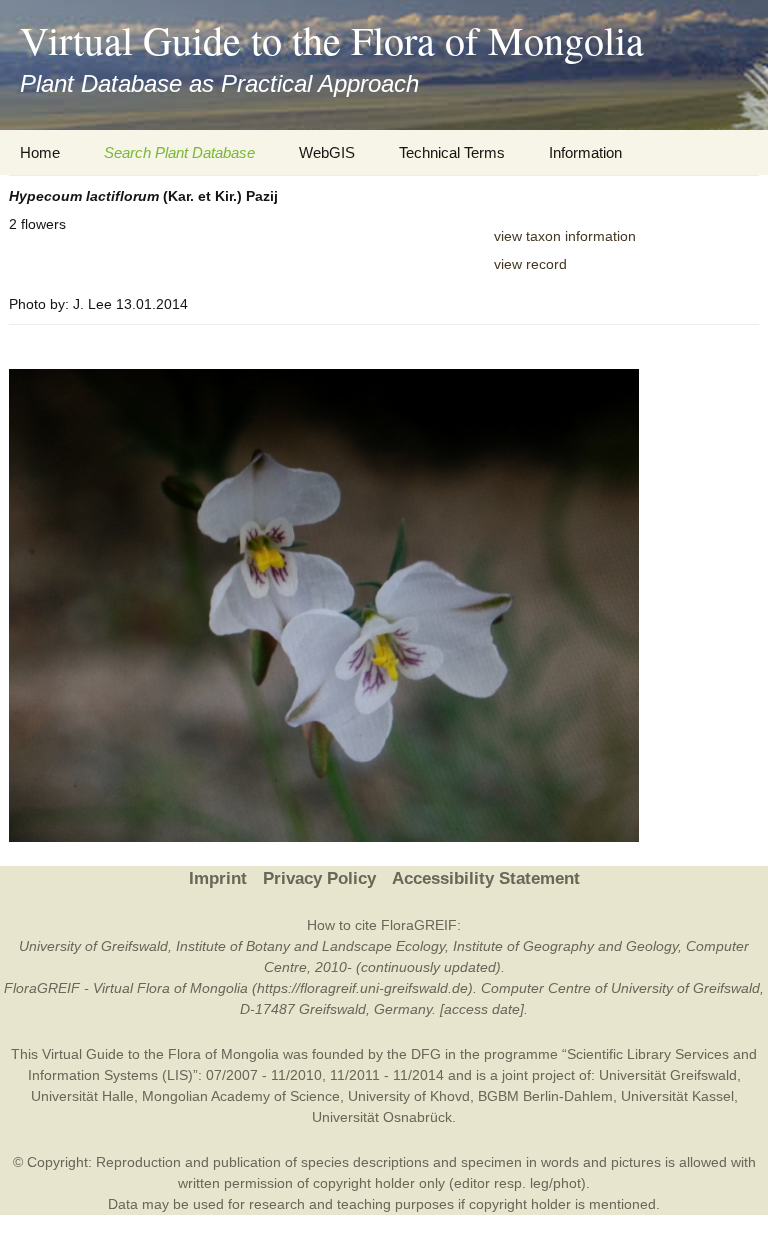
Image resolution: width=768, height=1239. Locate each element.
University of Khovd (409, 1096)
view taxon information (565, 236)
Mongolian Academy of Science (241, 1096)
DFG (426, 1054)
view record (530, 264)
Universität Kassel (677, 1096)
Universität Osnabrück (382, 1117)
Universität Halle (82, 1096)
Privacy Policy (319, 878)
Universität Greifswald (668, 1075)
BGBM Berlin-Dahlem (545, 1096)
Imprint (218, 878)
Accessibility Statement (486, 878)
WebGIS (327, 152)
